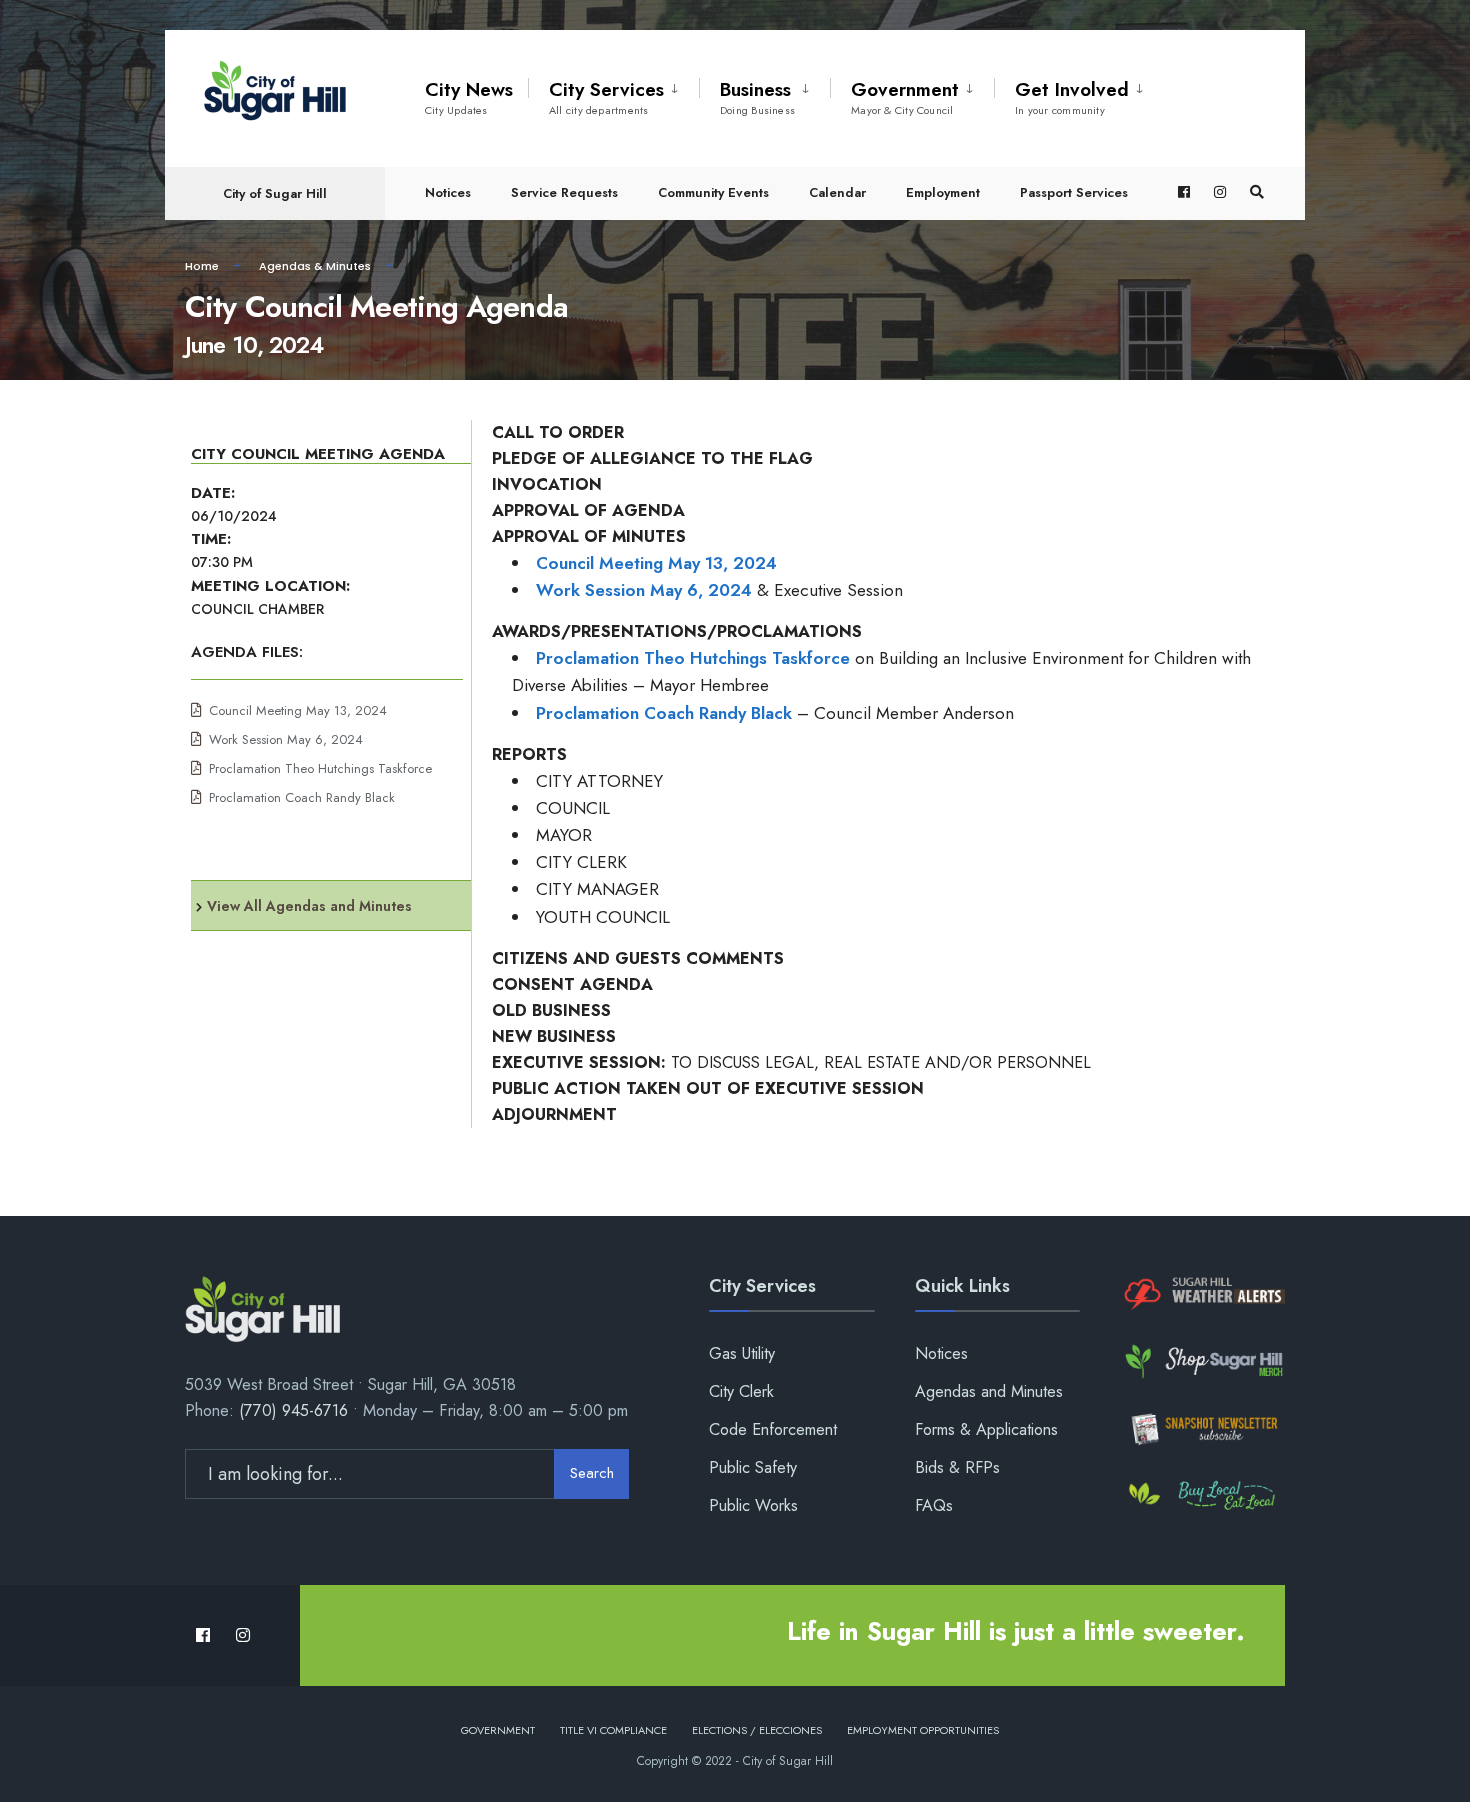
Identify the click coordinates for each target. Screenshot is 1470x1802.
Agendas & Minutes (315, 266)
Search (592, 1473)
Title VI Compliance (613, 1730)
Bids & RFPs (957, 1467)
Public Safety (753, 1467)
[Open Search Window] (1257, 192)
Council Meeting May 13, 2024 (298, 710)
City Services (606, 97)
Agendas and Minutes (989, 1391)
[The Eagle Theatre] (1202, 1496)
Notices (448, 192)
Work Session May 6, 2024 (286, 739)
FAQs (934, 1505)
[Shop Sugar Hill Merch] (1202, 1361)
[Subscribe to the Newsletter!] (1202, 1428)
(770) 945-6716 (293, 1410)
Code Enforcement (773, 1429)
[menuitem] (613, 94)
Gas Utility (742, 1353)
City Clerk (741, 1391)
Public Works (753, 1505)
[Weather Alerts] (1202, 1294)
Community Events (713, 192)
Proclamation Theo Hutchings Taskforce (320, 768)
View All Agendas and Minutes (309, 906)
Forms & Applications (986, 1429)
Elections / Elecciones (757, 1730)
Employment (943, 192)
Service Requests (564, 192)
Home (202, 266)
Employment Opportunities (923, 1730)
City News (469, 97)
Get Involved (1072, 97)
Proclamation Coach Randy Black (302, 797)
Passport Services (1074, 192)
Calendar (837, 192)
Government (905, 97)
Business (757, 97)
